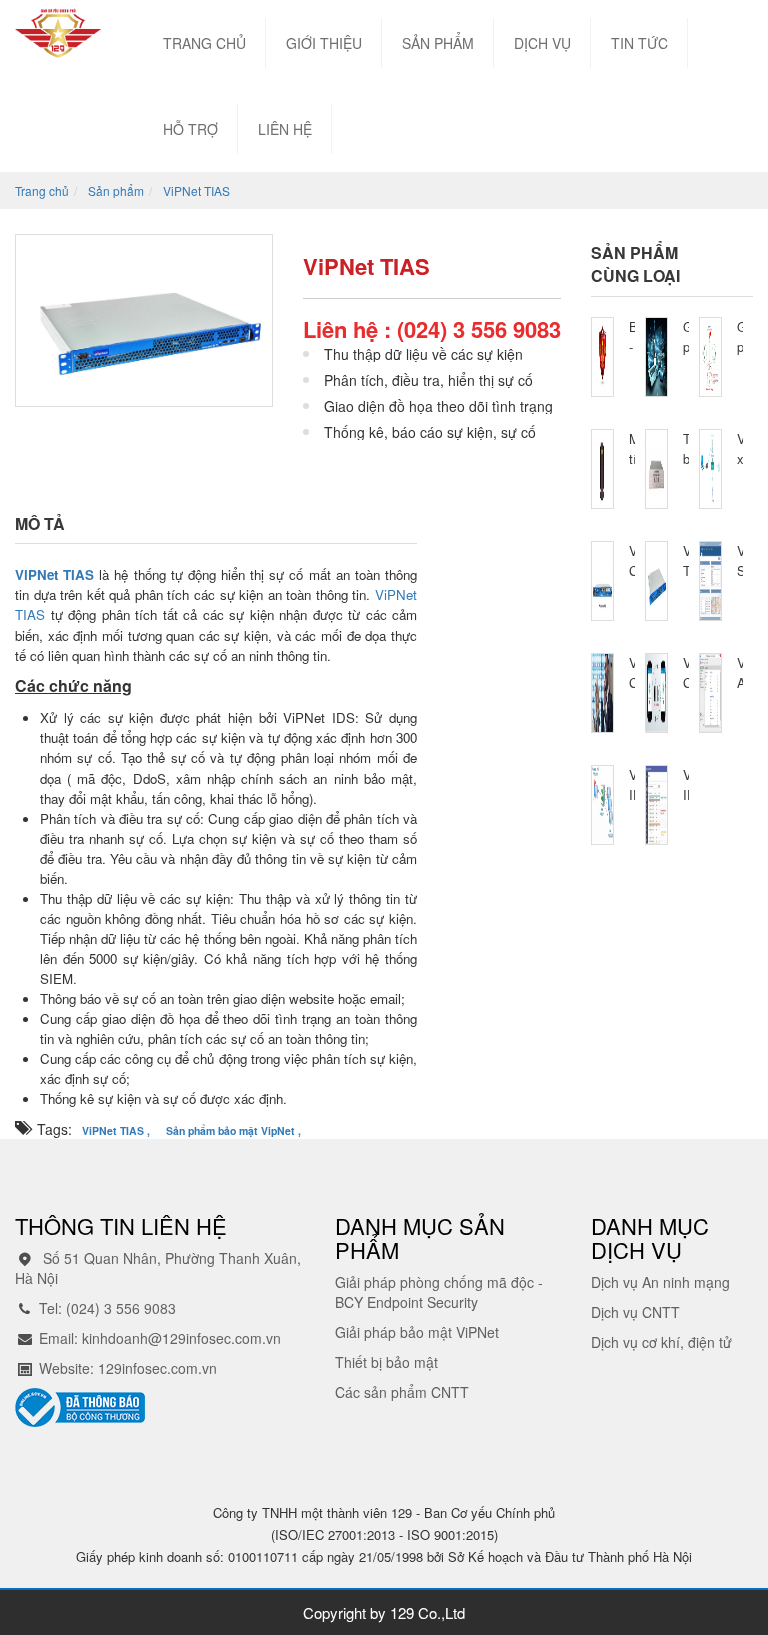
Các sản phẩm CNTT (402, 1392)
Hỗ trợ (190, 129)
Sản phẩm (116, 190)
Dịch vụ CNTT (635, 1312)
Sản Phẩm (438, 43)
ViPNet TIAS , (116, 1130)
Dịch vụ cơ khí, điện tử (661, 1342)
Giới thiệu (324, 43)
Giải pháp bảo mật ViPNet (417, 1332)
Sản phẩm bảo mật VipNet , (233, 1130)
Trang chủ (204, 43)
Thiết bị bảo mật (386, 1362)
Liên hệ (285, 129)
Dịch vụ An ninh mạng (660, 1282)
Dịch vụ (542, 43)
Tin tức (639, 43)
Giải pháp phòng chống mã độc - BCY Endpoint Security (439, 1292)
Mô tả (40, 523)
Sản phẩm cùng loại (635, 264)
